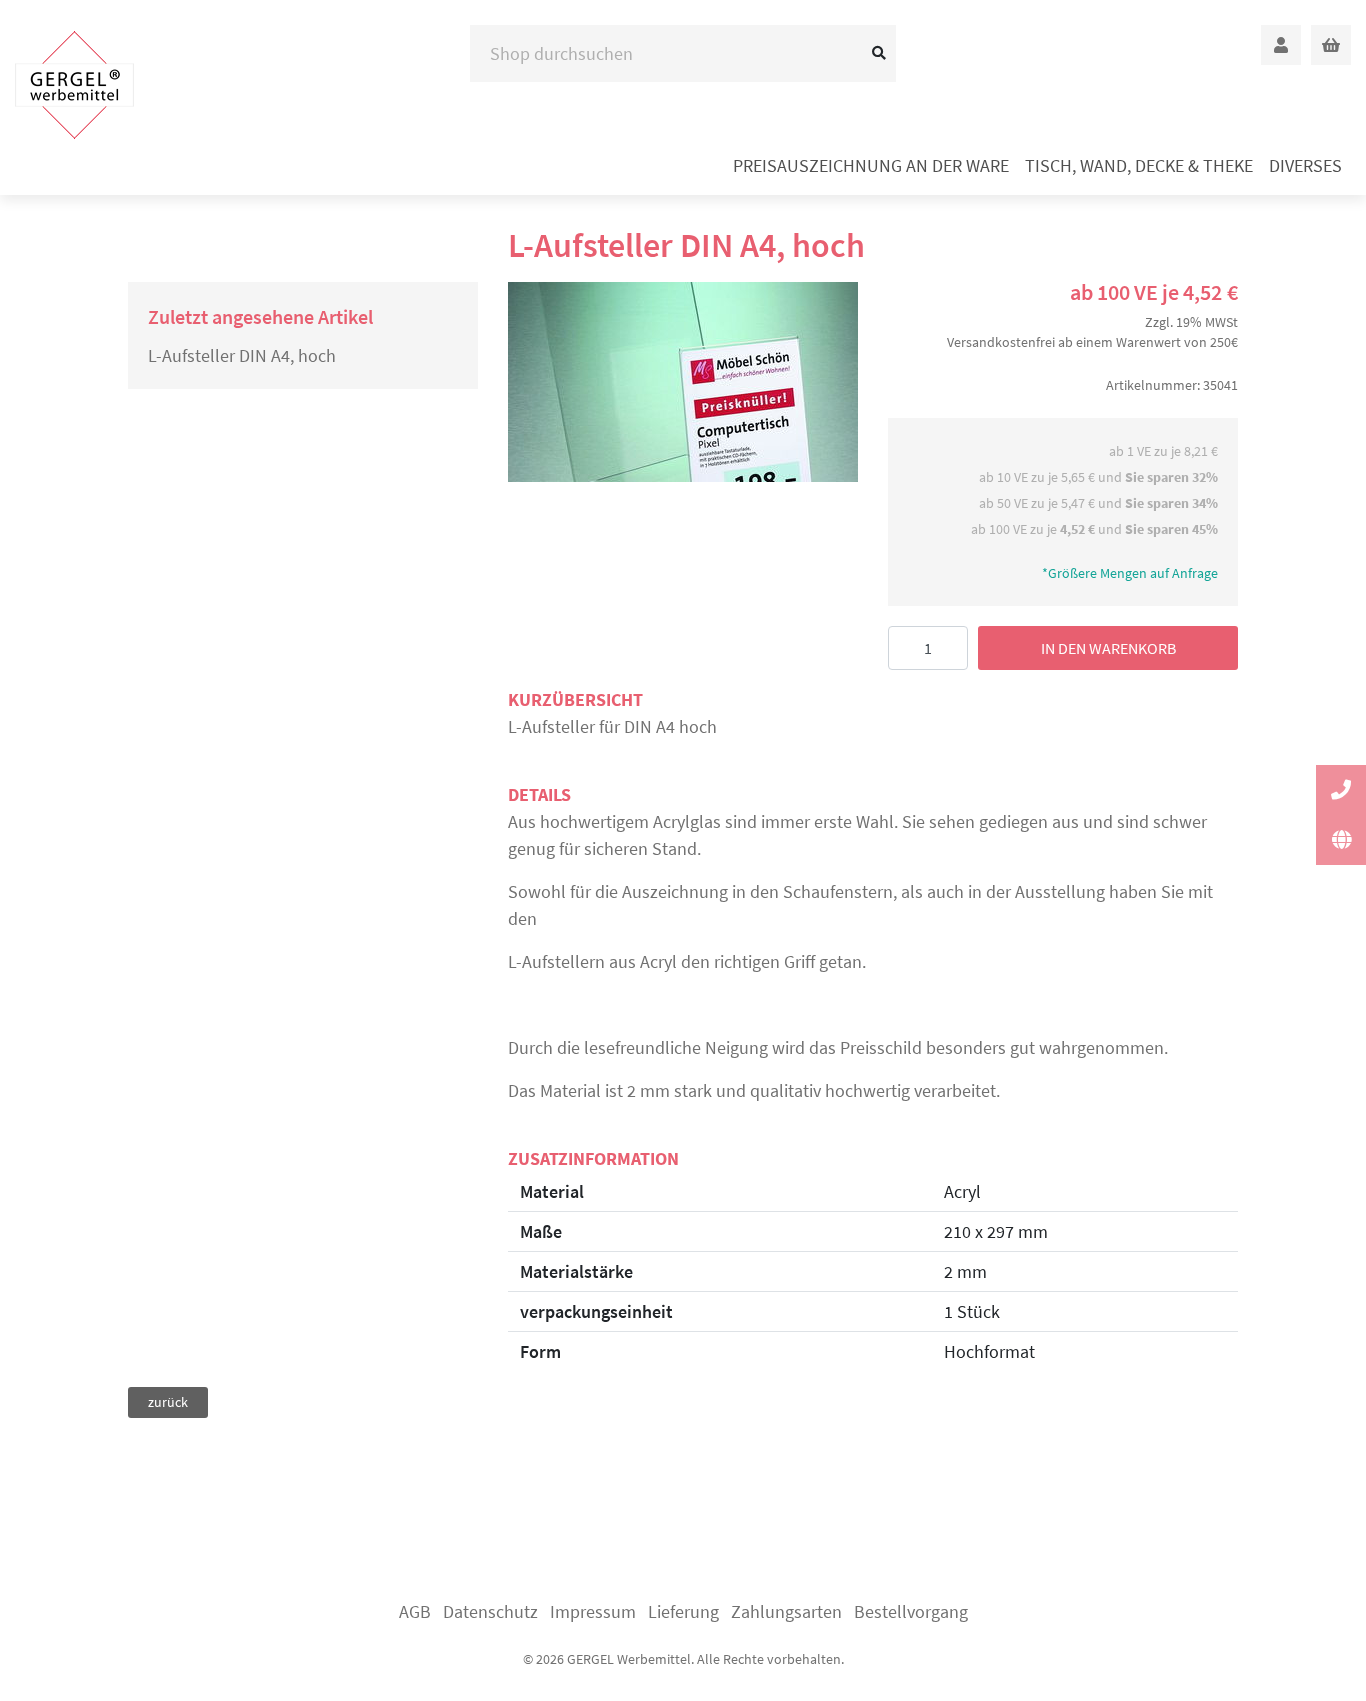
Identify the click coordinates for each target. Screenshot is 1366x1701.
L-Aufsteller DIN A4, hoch (242, 355)
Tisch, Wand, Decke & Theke (1139, 165)
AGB (415, 1611)
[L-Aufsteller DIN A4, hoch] (683, 382)
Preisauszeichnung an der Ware (871, 165)
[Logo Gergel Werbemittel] (74, 84)
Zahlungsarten (786, 1611)
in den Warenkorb (1108, 648)
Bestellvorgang (911, 1611)
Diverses (1305, 165)
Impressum (593, 1611)
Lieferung (683, 1611)
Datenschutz (490, 1611)
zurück (168, 1402)
